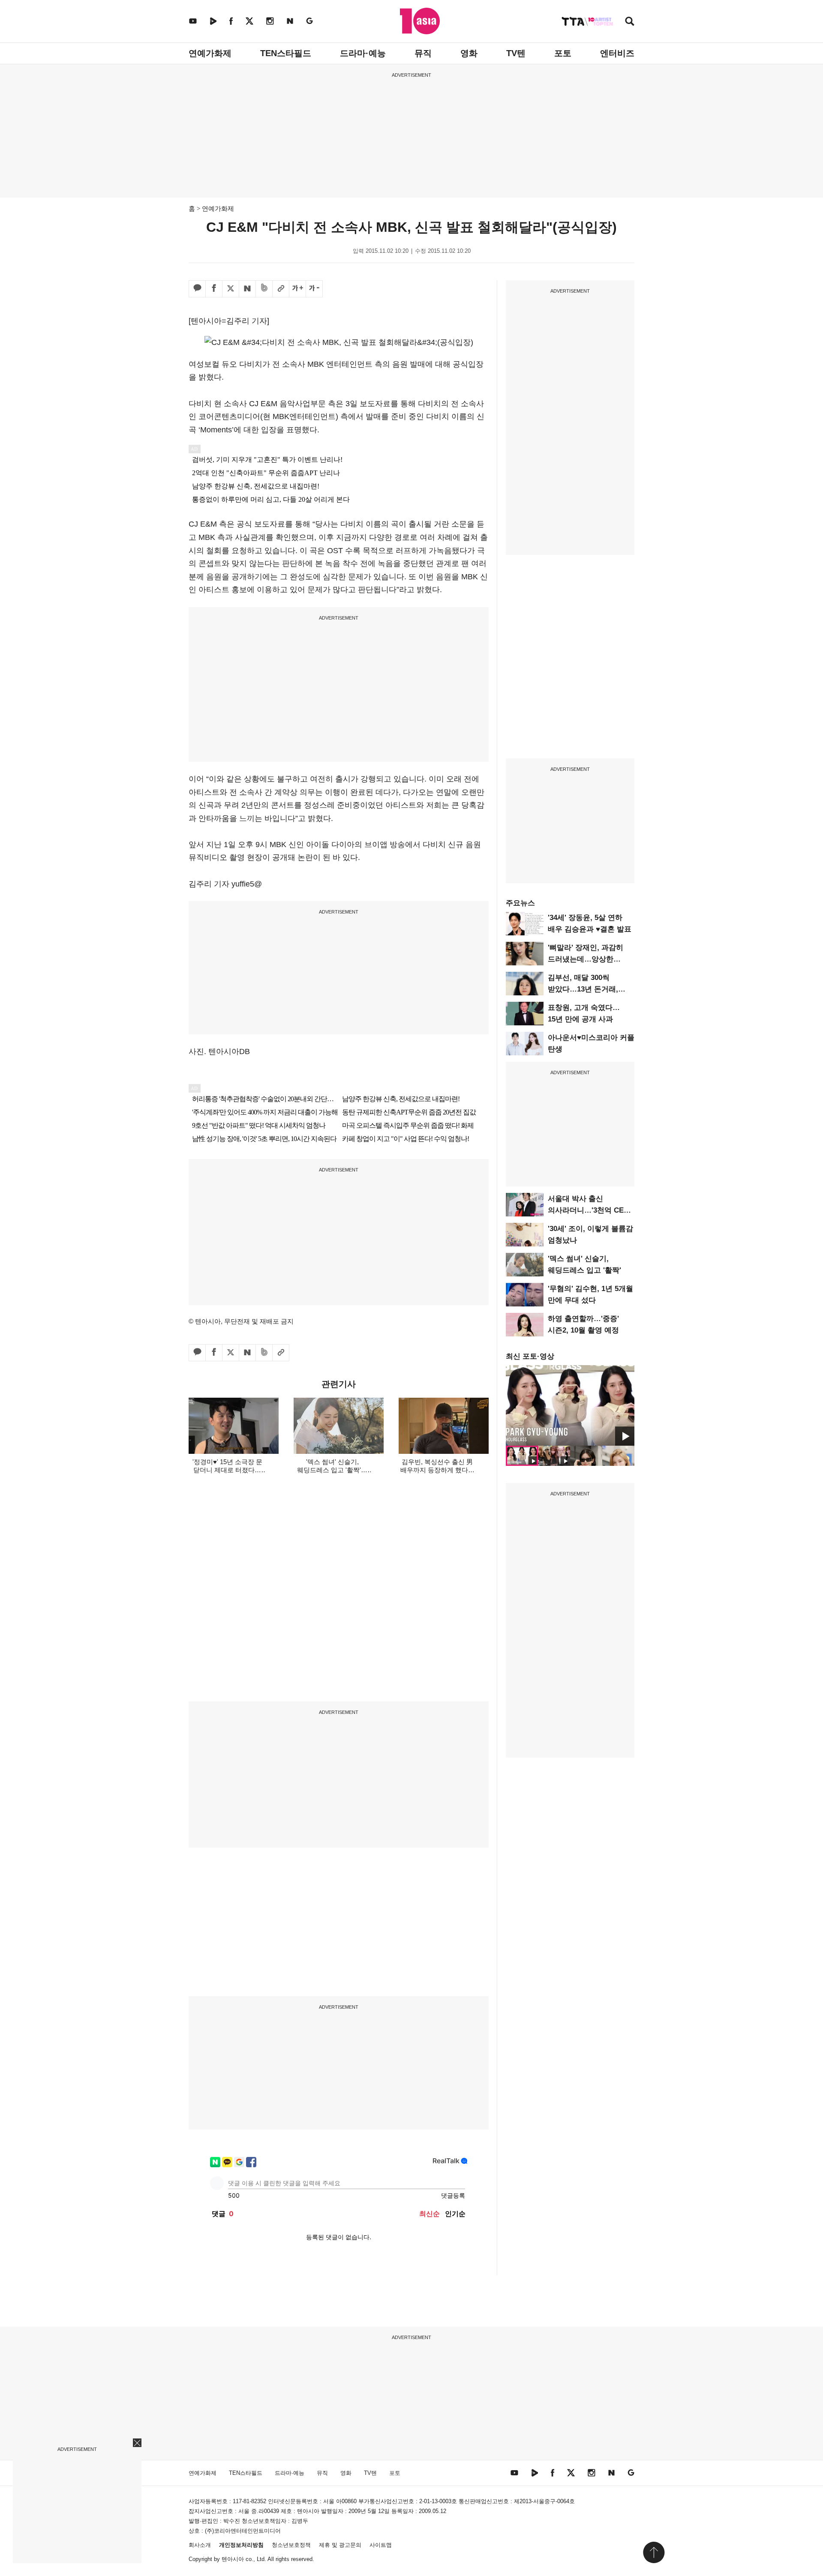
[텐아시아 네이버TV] (213, 21)
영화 (469, 53)
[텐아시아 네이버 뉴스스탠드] (290, 21)
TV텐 (516, 53)
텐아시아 (233, 2559)
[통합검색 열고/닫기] (630, 22)
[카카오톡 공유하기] (197, 289)
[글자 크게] (297, 289)
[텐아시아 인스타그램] (270, 21)
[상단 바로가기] (654, 2552)
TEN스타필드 (286, 53)
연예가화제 (210, 53)
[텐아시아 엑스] (249, 21)
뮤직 (423, 53)
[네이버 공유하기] (247, 289)
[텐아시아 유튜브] (193, 21)
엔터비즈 (617, 53)
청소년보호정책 (291, 2545)
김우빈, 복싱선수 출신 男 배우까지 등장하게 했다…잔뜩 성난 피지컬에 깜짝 (437, 1470)
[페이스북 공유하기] (214, 289)
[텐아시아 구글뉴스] (309, 21)
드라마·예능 (363, 53)
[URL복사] (281, 289)
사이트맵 (381, 2545)
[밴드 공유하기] (264, 289)
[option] (570, 1405)
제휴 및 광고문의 (340, 2545)
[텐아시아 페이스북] (231, 21)
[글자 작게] (314, 289)
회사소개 (200, 2545)
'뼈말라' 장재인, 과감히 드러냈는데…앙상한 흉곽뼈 (586, 959)
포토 (563, 53)
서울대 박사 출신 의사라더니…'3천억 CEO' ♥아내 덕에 (589, 1210)
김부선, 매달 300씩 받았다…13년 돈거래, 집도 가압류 (583, 989)
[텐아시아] (420, 21)
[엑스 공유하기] (231, 289)
